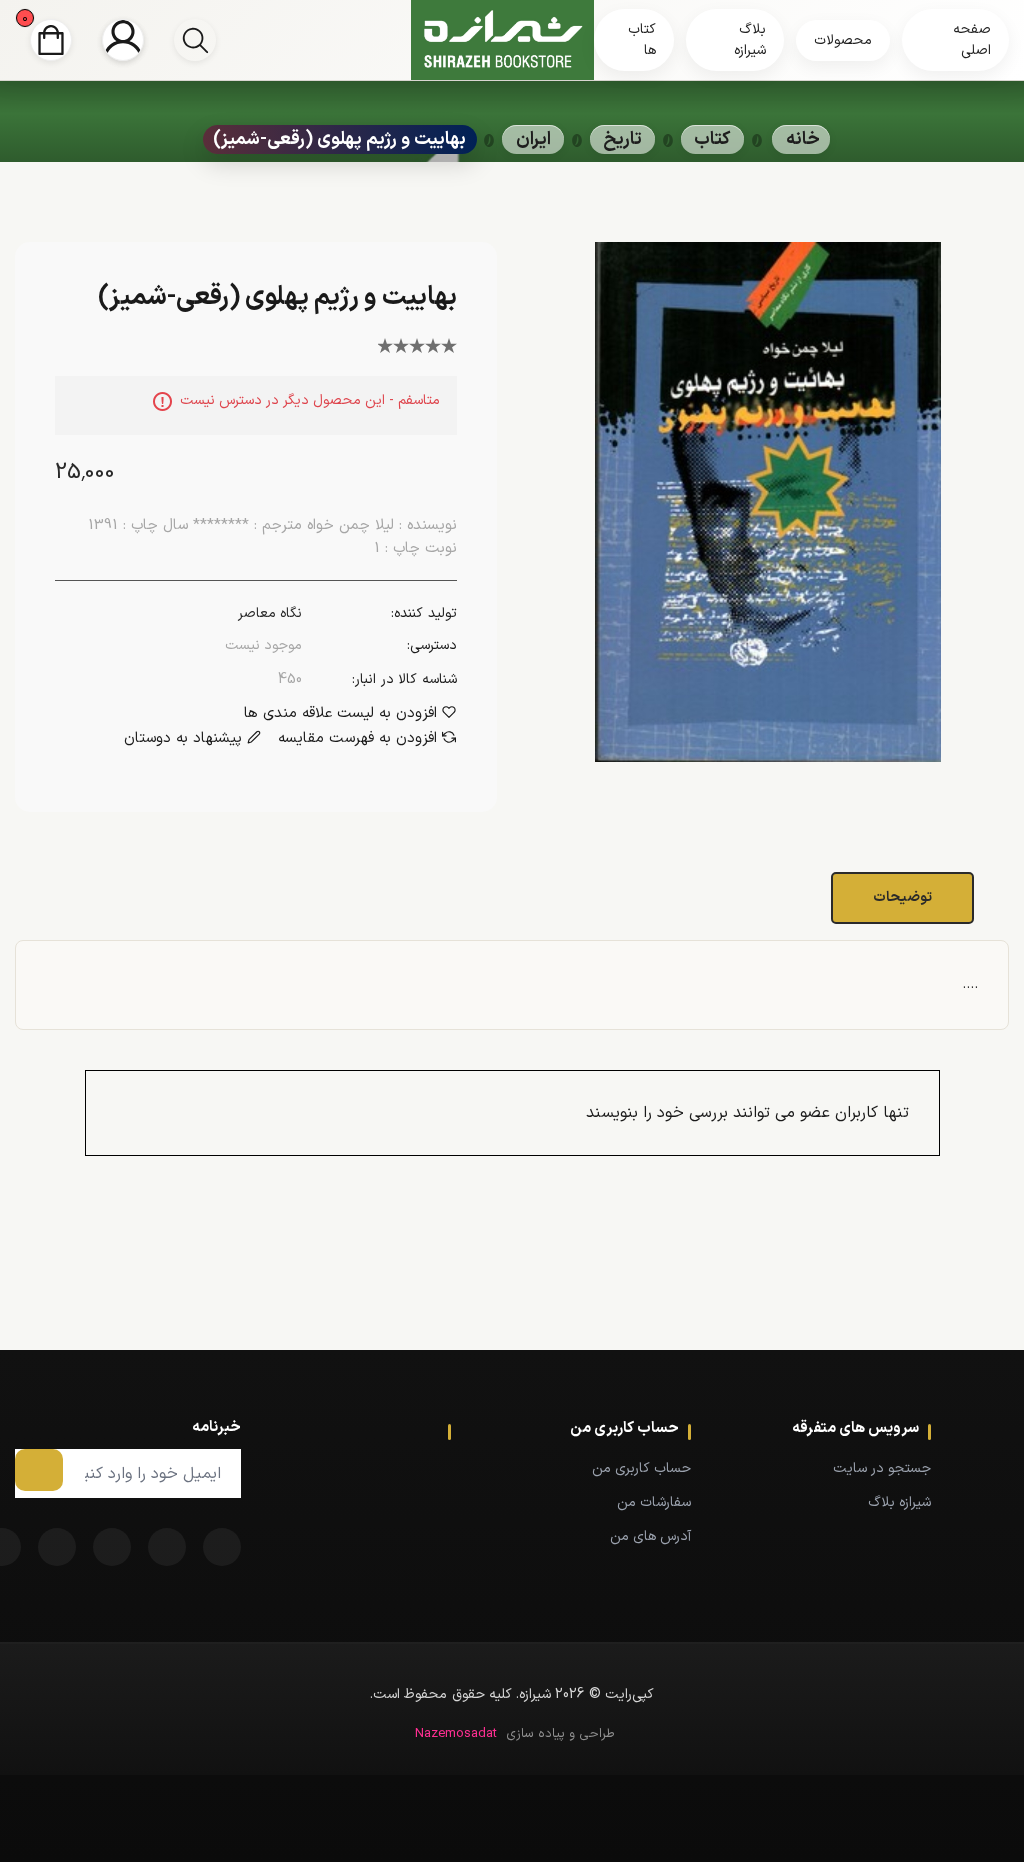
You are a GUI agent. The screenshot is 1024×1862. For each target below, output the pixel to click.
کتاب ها (642, 40)
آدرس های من (650, 1536)
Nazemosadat (456, 1734)
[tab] (905, 898)
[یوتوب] (57, 1547)
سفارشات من (654, 1502)
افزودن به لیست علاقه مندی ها (340, 714)
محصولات (843, 40)
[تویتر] (167, 1547)
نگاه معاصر (270, 613)
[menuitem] (841, 1468)
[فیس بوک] (222, 1547)
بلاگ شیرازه (750, 40)
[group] (195, 40)
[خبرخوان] (112, 1547)
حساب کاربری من (641, 1468)
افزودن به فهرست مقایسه (357, 739)
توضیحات (902, 897)
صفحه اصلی (972, 40)
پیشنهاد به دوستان (183, 739)
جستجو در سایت (882, 1468)
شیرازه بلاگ (899, 1502)
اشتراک (39, 1470)
